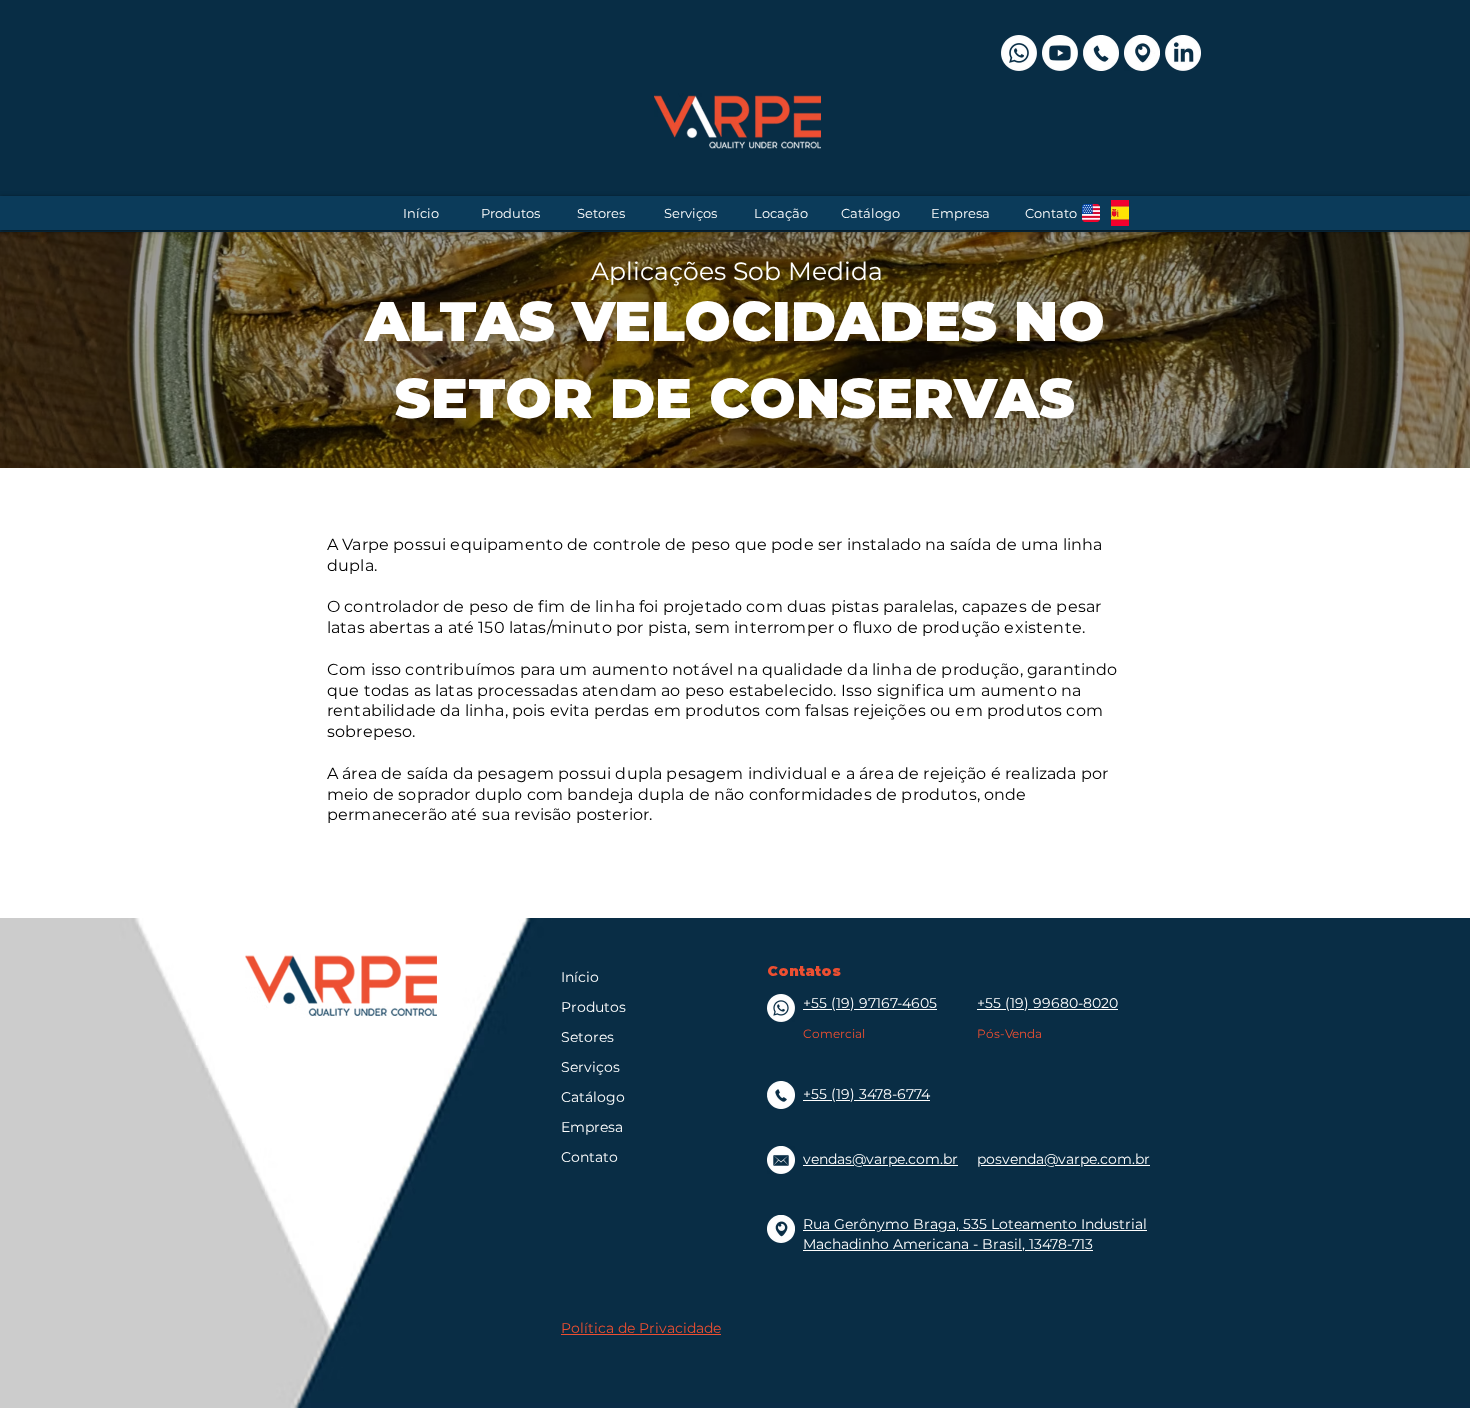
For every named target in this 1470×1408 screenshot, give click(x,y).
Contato (589, 1157)
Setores (587, 1037)
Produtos (593, 1007)
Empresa (592, 1127)
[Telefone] (1101, 53)
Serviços (590, 1067)
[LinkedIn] (1183, 53)
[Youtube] (1060, 53)
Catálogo (593, 1097)
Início (580, 977)
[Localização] (1142, 53)
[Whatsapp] (1019, 53)
